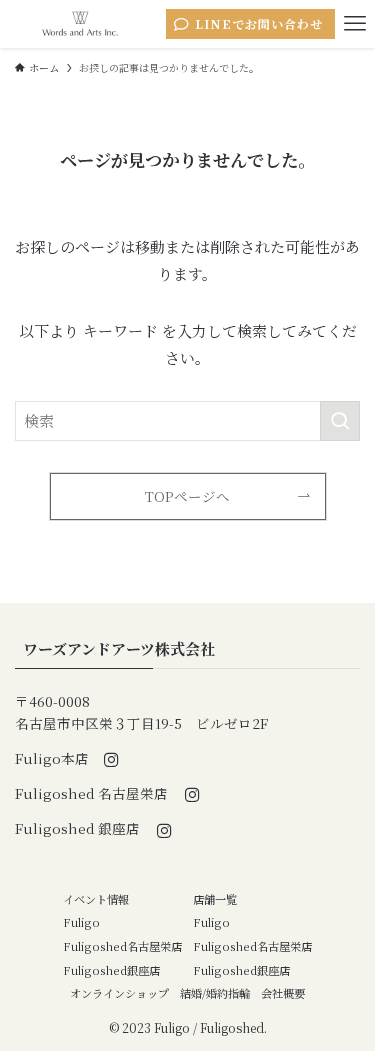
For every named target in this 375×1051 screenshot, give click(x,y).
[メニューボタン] (355, 24)
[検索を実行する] (340, 421)
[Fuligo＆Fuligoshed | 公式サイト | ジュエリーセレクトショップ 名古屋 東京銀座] (80, 24)
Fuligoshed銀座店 (111, 970)
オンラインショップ (119, 993)
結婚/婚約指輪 (215, 993)
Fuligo (81, 922)
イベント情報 (96, 899)
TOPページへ (187, 496)
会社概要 (283, 993)
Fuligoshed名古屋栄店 (122, 946)
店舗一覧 (215, 899)
